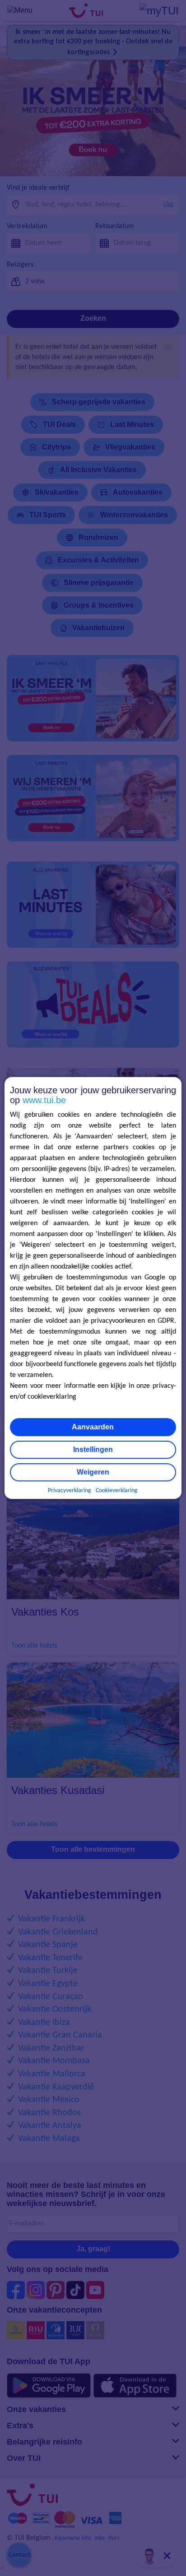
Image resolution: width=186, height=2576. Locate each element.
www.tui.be (44, 1100)
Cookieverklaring (117, 1491)
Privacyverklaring (70, 1491)
